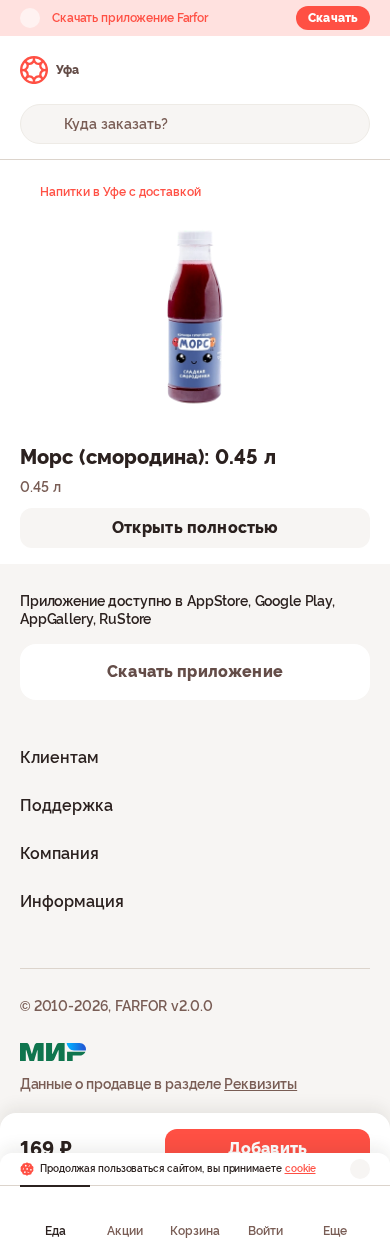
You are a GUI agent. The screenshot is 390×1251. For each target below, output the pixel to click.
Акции (125, 1231)
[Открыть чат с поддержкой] (352, 70)
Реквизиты (260, 1084)
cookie (300, 1168)
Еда (55, 1231)
